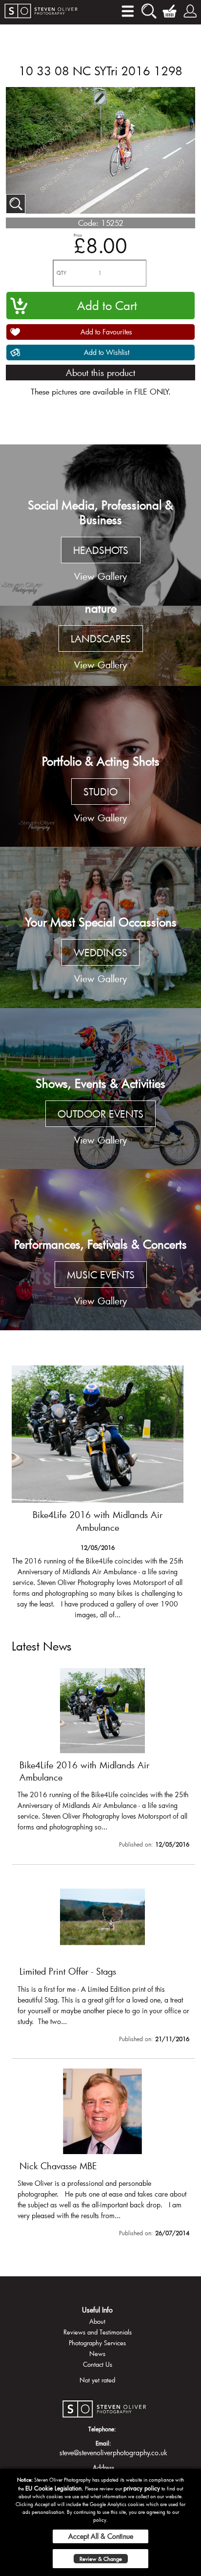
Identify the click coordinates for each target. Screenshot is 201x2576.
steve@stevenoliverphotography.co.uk (113, 2453)
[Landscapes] (100, 646)
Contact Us (98, 2364)
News (97, 2354)
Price (78, 235)
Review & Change (101, 2559)
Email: (103, 2443)
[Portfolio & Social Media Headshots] (100, 525)
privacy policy (142, 2488)
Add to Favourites (106, 332)
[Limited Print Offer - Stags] (103, 1960)
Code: (88, 223)
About (97, 2321)
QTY (61, 273)
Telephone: (102, 2429)
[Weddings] (100, 927)
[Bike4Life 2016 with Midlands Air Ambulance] (98, 1497)
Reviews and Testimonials (98, 2332)
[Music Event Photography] (100, 1250)
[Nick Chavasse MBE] (103, 2155)
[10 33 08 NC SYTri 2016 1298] (16, 204)
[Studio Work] (100, 767)
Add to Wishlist (107, 352)
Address (103, 2467)
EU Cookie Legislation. (54, 2488)
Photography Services (97, 2343)
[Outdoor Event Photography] (100, 1089)
